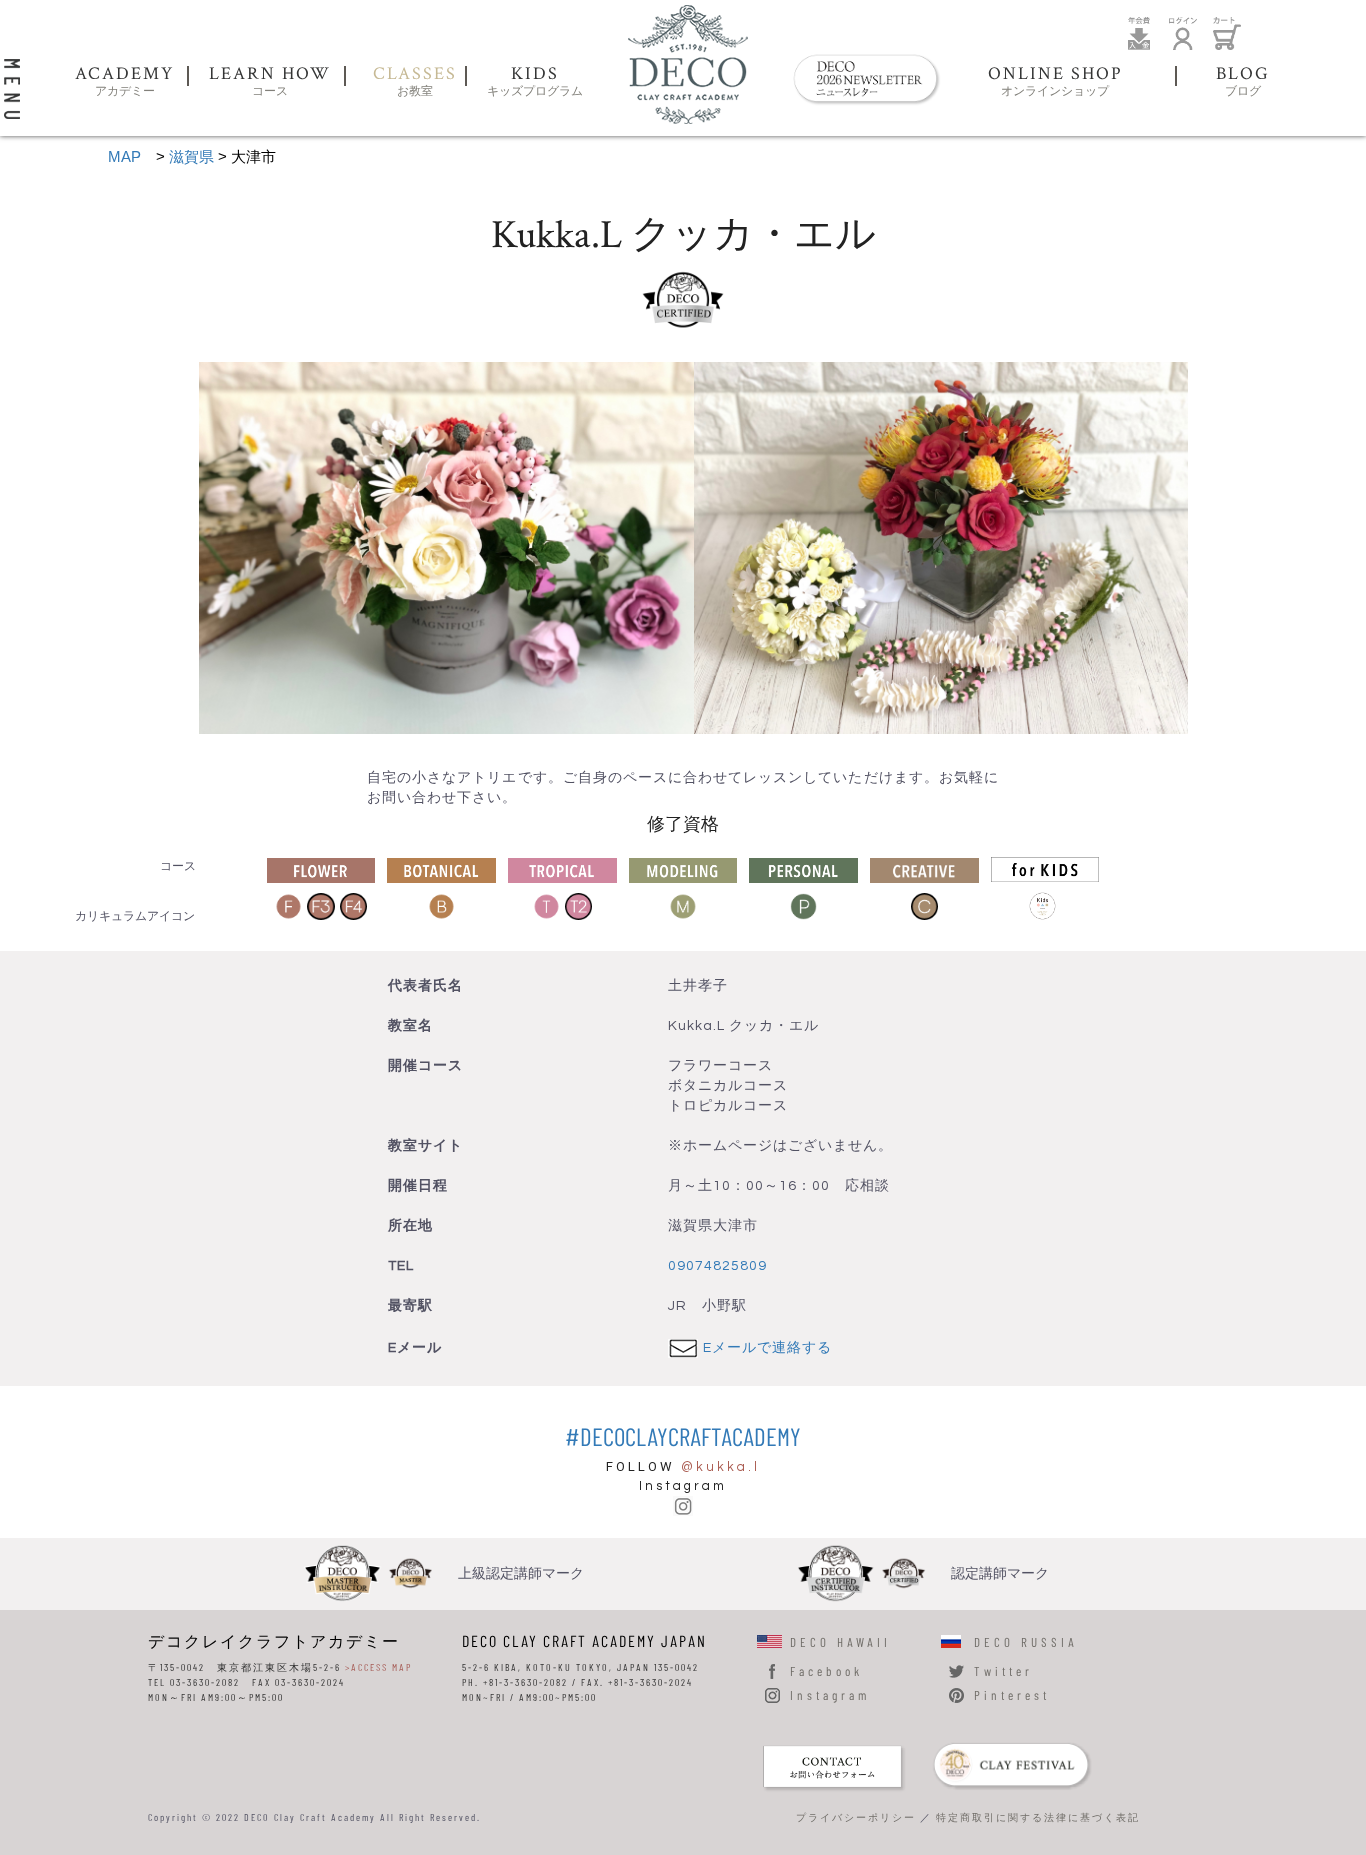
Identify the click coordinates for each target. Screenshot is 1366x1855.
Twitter (1003, 1671)
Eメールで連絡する (767, 1348)
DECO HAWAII (840, 1642)
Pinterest (1012, 1695)
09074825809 (717, 1266)
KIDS (535, 82)
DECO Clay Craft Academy (688, 64)
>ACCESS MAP (378, 1667)
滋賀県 (191, 156)
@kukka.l (720, 1467)
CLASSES (415, 82)
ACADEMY (124, 82)
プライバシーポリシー (856, 1817)
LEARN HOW (270, 82)
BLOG (1243, 82)
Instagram (830, 1695)
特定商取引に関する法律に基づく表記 (1038, 1817)
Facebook (826, 1671)
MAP (124, 156)
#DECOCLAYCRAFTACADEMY (683, 1436)
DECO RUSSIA (1026, 1642)
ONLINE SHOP (1055, 82)
